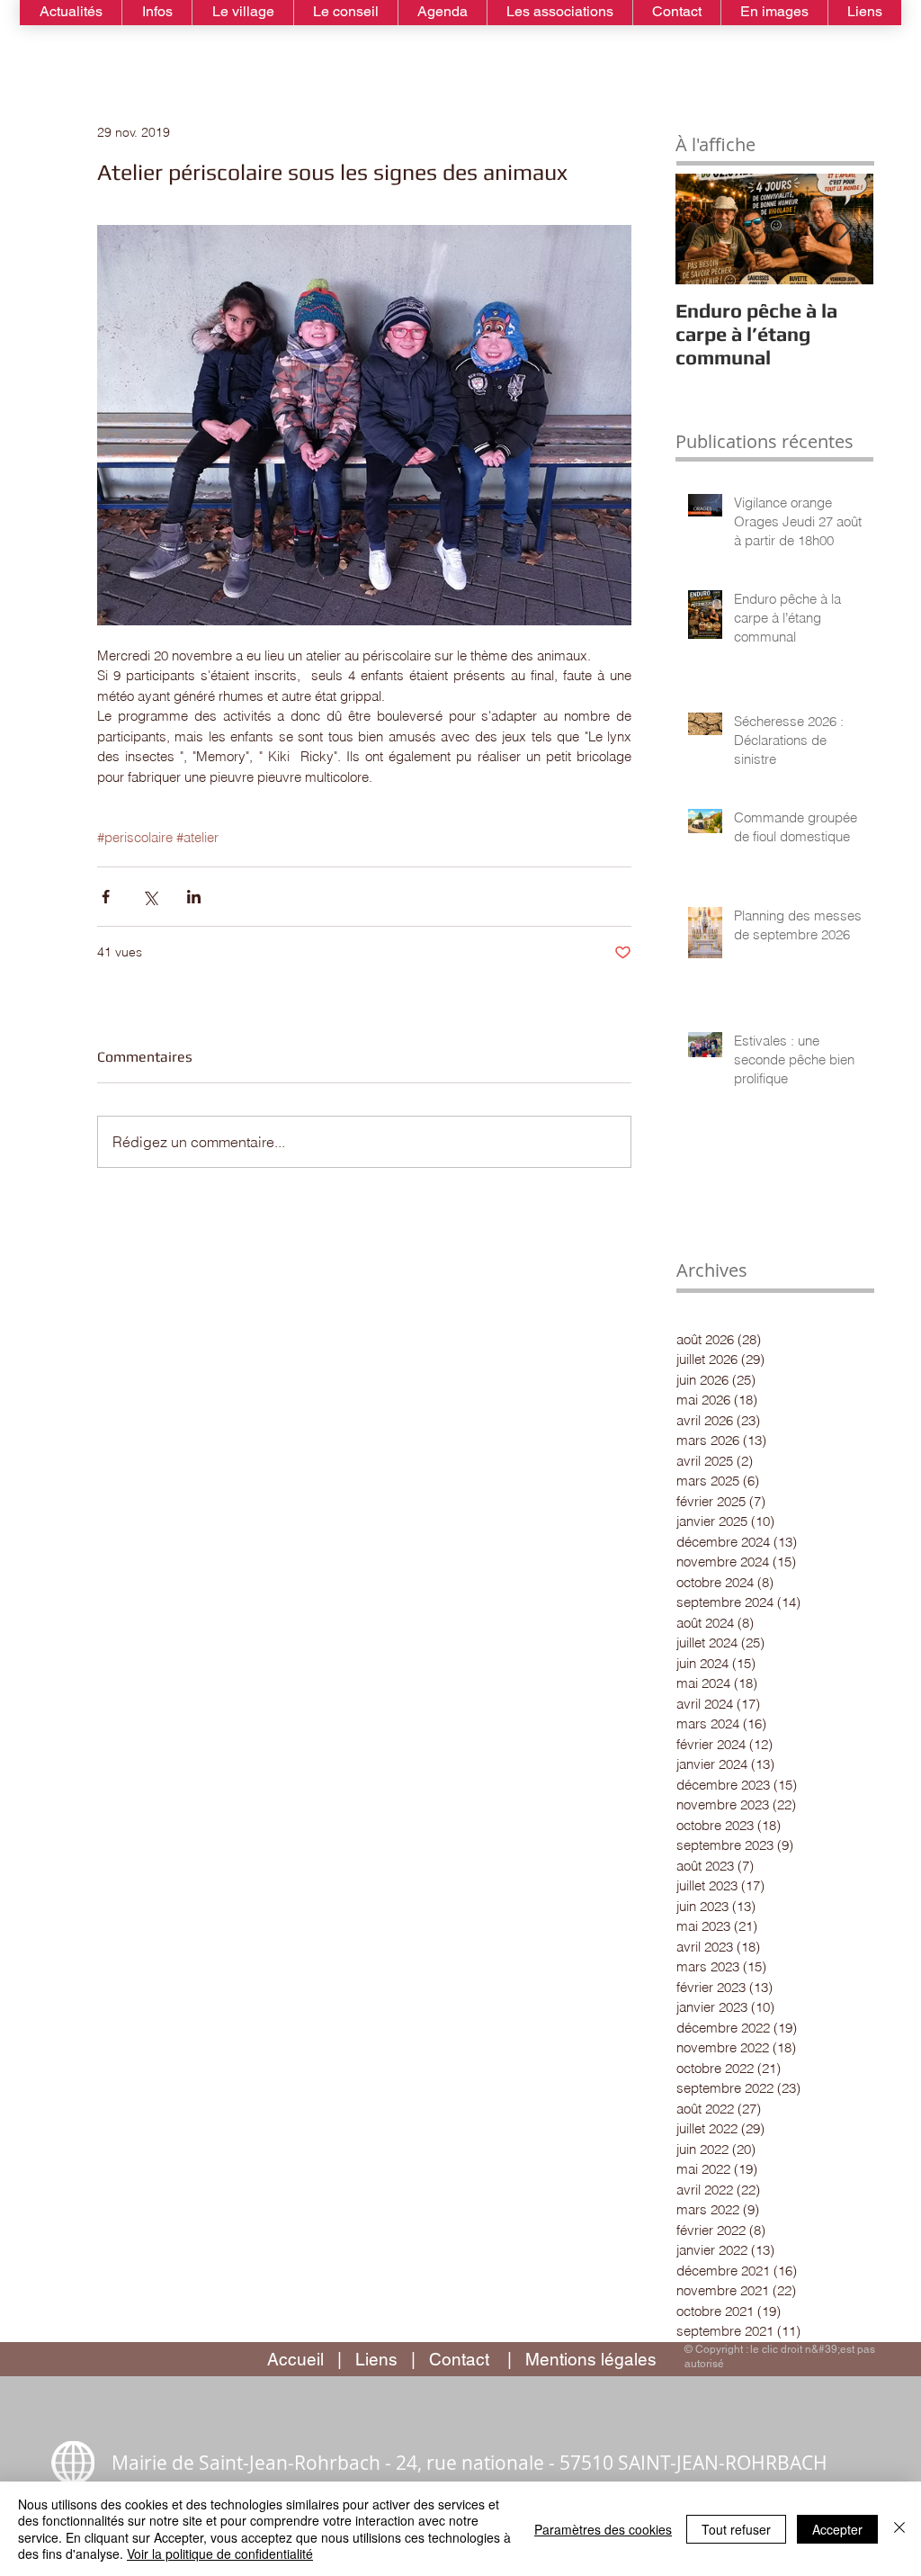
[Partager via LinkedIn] (194, 897)
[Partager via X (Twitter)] (150, 897)
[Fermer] (899, 2529)
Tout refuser (736, 2529)
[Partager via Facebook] (106, 897)
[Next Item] (845, 229)
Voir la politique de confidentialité (220, 2554)
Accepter (837, 2529)
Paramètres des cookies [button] (603, 2529)
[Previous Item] (704, 229)
